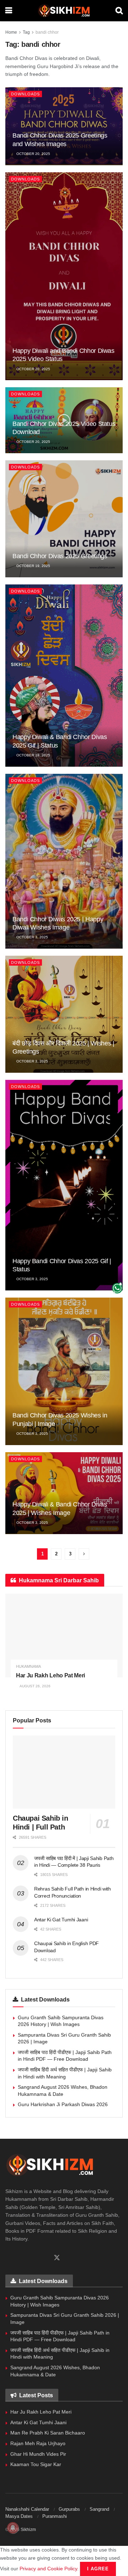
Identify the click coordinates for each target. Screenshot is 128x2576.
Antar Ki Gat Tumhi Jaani (61, 1920)
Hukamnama (28, 1667)
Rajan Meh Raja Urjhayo (38, 2443)
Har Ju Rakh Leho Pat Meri (50, 1675)
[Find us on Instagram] (32, 2258)
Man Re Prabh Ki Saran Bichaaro (48, 2433)
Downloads (25, 94)
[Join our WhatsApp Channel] (117, 1288)
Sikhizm (28, 2530)
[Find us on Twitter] (57, 2258)
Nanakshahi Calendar (27, 2509)
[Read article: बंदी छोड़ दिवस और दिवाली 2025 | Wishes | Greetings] (64, 1014)
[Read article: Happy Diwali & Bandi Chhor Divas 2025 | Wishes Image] (64, 1493)
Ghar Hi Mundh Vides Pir (38, 2454)
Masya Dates (19, 2516)
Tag (26, 32)
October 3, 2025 (32, 937)
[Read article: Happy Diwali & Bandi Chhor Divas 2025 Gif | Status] (64, 676)
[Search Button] (119, 11)
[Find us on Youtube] (44, 2258)
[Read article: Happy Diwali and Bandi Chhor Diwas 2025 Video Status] (64, 276)
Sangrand (99, 2509)
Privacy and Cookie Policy (48, 2569)
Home (11, 32)
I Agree (98, 2569)
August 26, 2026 (35, 1686)
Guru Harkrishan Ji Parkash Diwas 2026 (63, 2104)
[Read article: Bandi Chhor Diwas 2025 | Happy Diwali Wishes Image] (64, 861)
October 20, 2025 (33, 154)
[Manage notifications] (13, 2528)
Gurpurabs (69, 2509)
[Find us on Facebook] (8, 2258)
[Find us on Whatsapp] (20, 2258)
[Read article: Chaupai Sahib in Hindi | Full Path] (64, 1772)
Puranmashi (55, 2516)
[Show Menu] (9, 11)
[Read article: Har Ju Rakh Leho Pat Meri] (64, 1636)
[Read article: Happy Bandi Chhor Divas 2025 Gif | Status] (64, 1185)
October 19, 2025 (33, 566)
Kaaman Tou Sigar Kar (36, 2464)
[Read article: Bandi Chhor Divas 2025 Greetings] (64, 519)
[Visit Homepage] (64, 11)
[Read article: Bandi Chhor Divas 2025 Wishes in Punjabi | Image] (64, 1371)
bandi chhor (47, 32)
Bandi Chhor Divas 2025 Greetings (60, 556)
